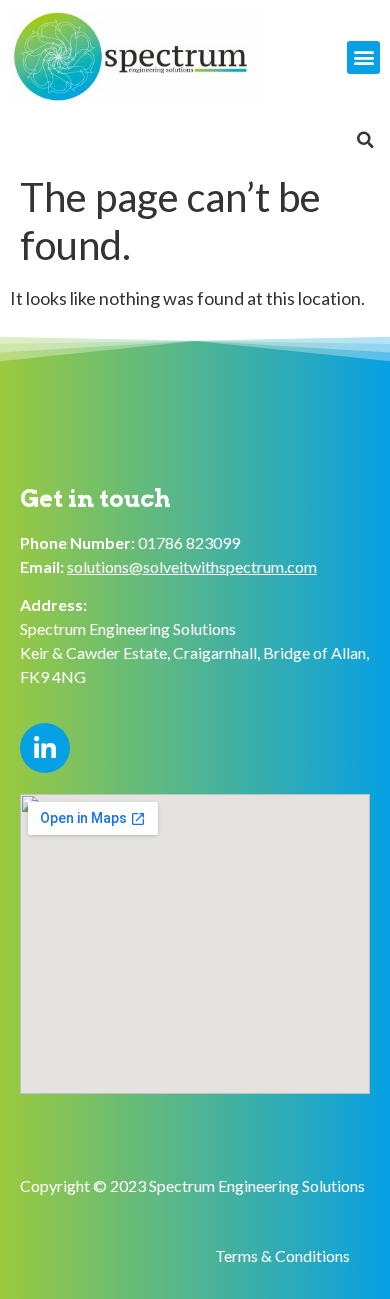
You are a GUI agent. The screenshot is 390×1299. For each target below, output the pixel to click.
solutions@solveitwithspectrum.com (192, 566)
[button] (363, 57)
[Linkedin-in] (45, 748)
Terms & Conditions (282, 1255)
